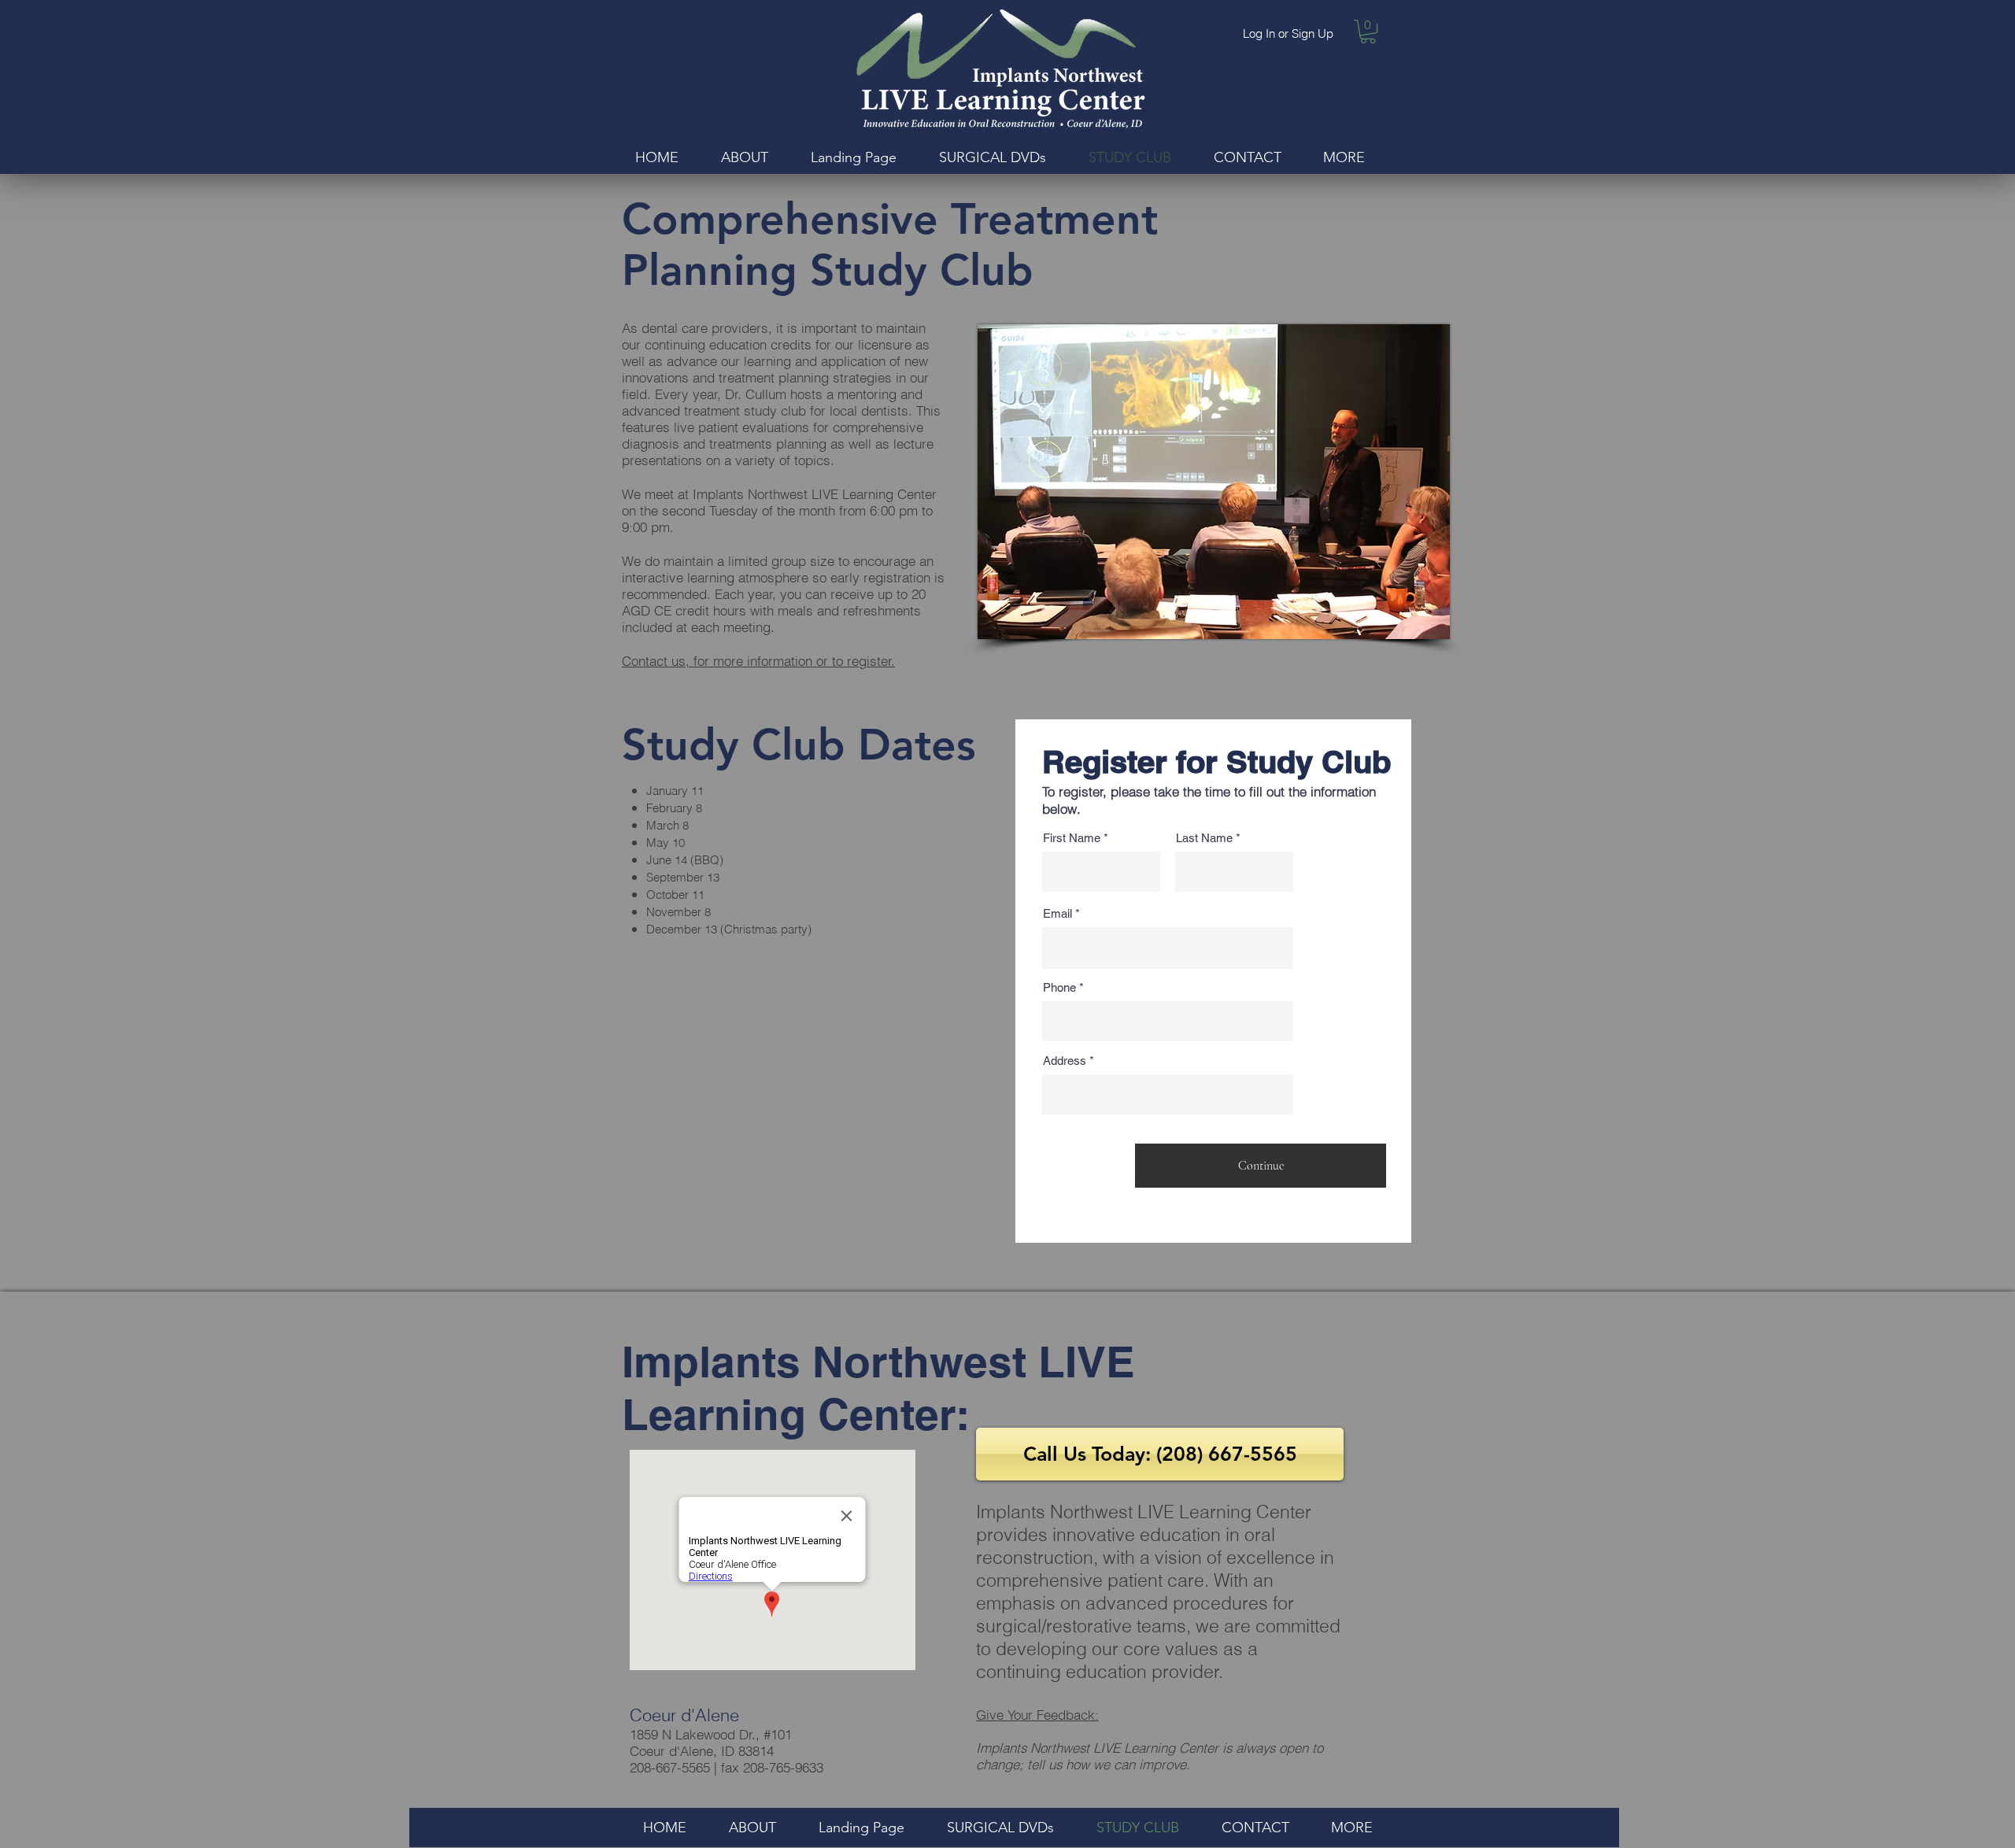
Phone (1059, 987)
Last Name (1204, 838)
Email (1057, 913)
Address (1065, 1061)
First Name (1072, 838)
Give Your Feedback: (1037, 1715)
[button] (1368, 31)
